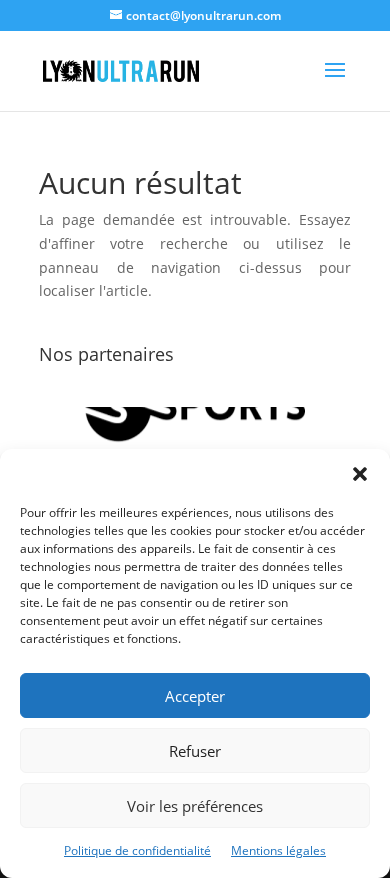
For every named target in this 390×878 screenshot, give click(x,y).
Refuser (195, 751)
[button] (360, 474)
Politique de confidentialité (137, 850)
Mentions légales (278, 850)
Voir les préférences (195, 806)
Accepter (195, 696)
